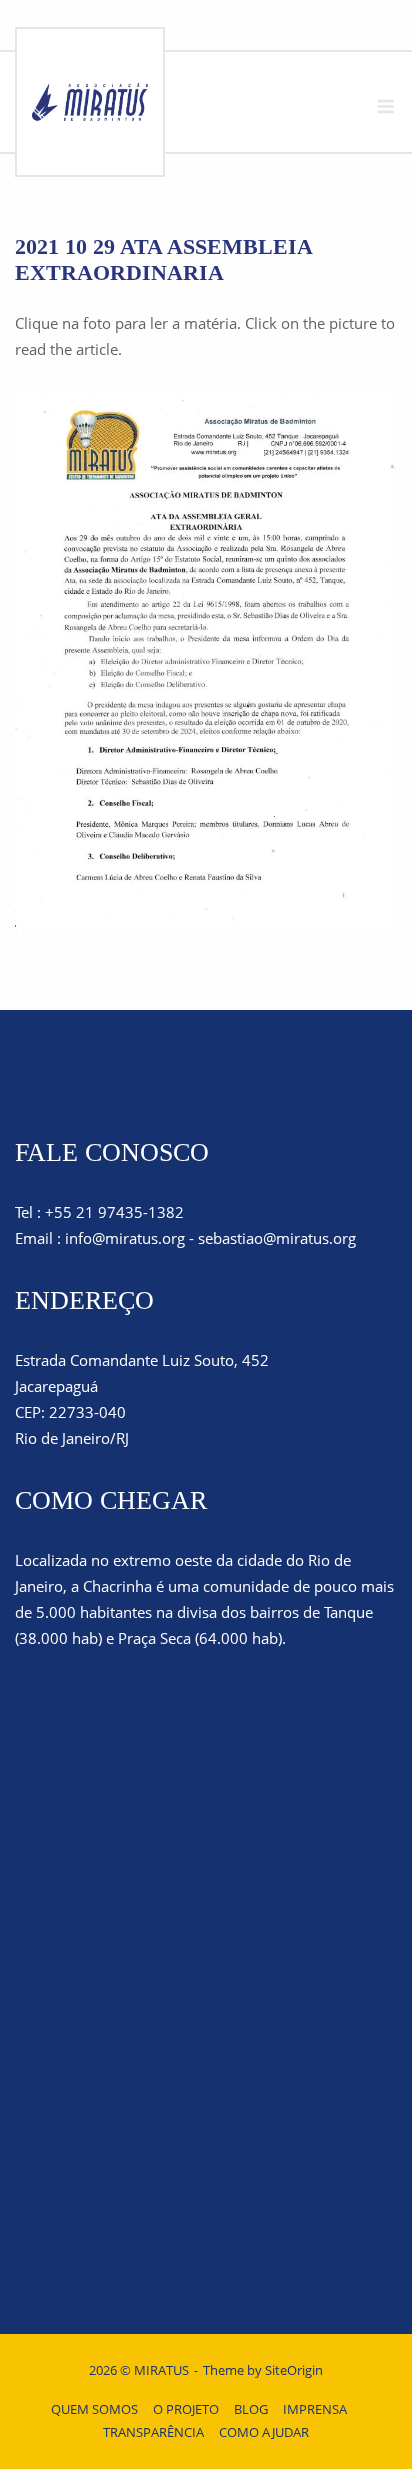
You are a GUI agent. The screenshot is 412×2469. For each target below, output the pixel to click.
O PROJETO (186, 2409)
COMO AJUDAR (264, 2432)
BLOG (251, 2409)
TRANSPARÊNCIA (153, 2432)
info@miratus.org (125, 1238)
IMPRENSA (315, 2409)
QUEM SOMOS (94, 2409)
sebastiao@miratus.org (277, 1238)
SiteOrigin (294, 2370)
